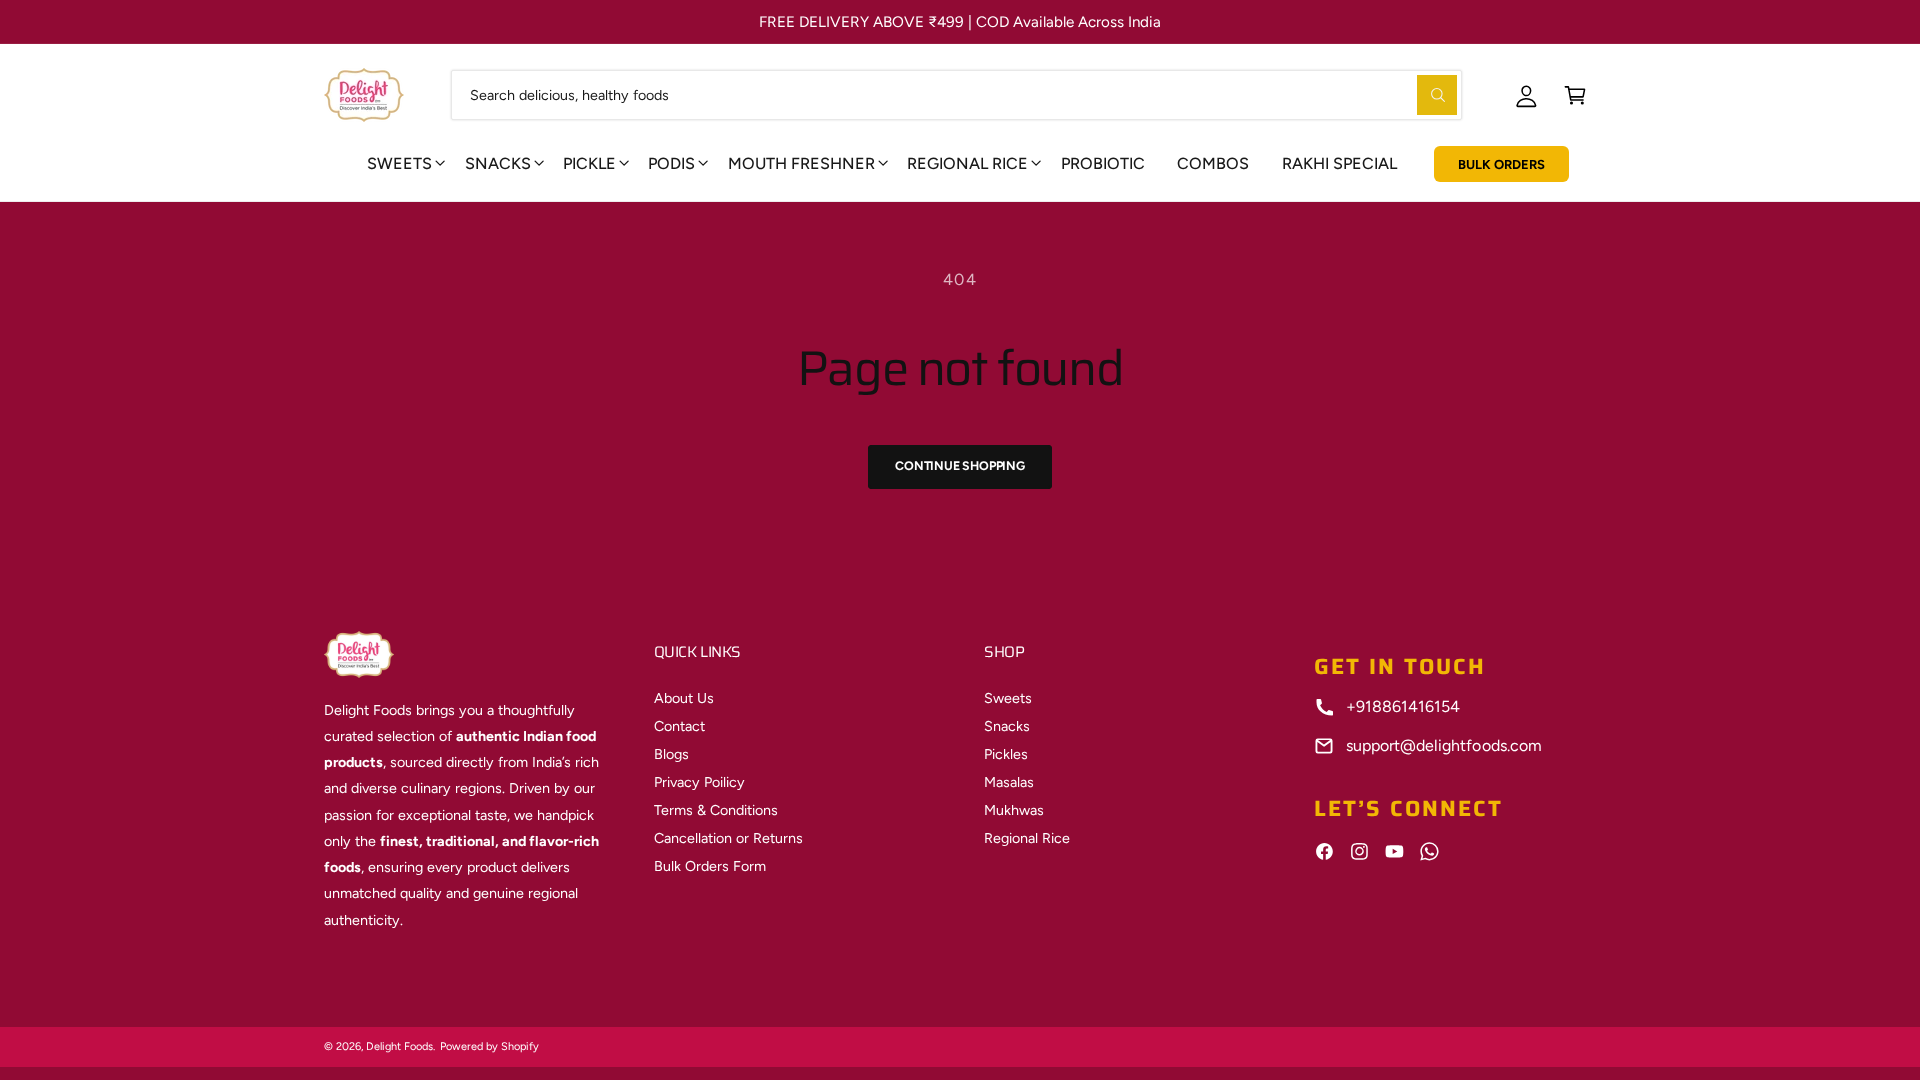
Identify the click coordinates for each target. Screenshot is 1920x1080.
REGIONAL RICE (967, 163)
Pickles (1006, 754)
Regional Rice (1027, 838)
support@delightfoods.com (1443, 745)
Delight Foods (399, 1046)
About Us (684, 698)
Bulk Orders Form (710, 866)
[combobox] (956, 94)
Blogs (671, 754)
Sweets (399, 163)
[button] (1575, 94)
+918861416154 (1403, 706)
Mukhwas (1014, 810)
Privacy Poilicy (699, 782)
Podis (671, 163)
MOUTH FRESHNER (801, 163)
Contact (679, 726)
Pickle (589, 163)
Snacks (498, 163)
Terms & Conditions (716, 810)
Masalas (1009, 782)
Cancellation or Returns (728, 838)
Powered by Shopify (489, 1046)
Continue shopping (960, 465)
